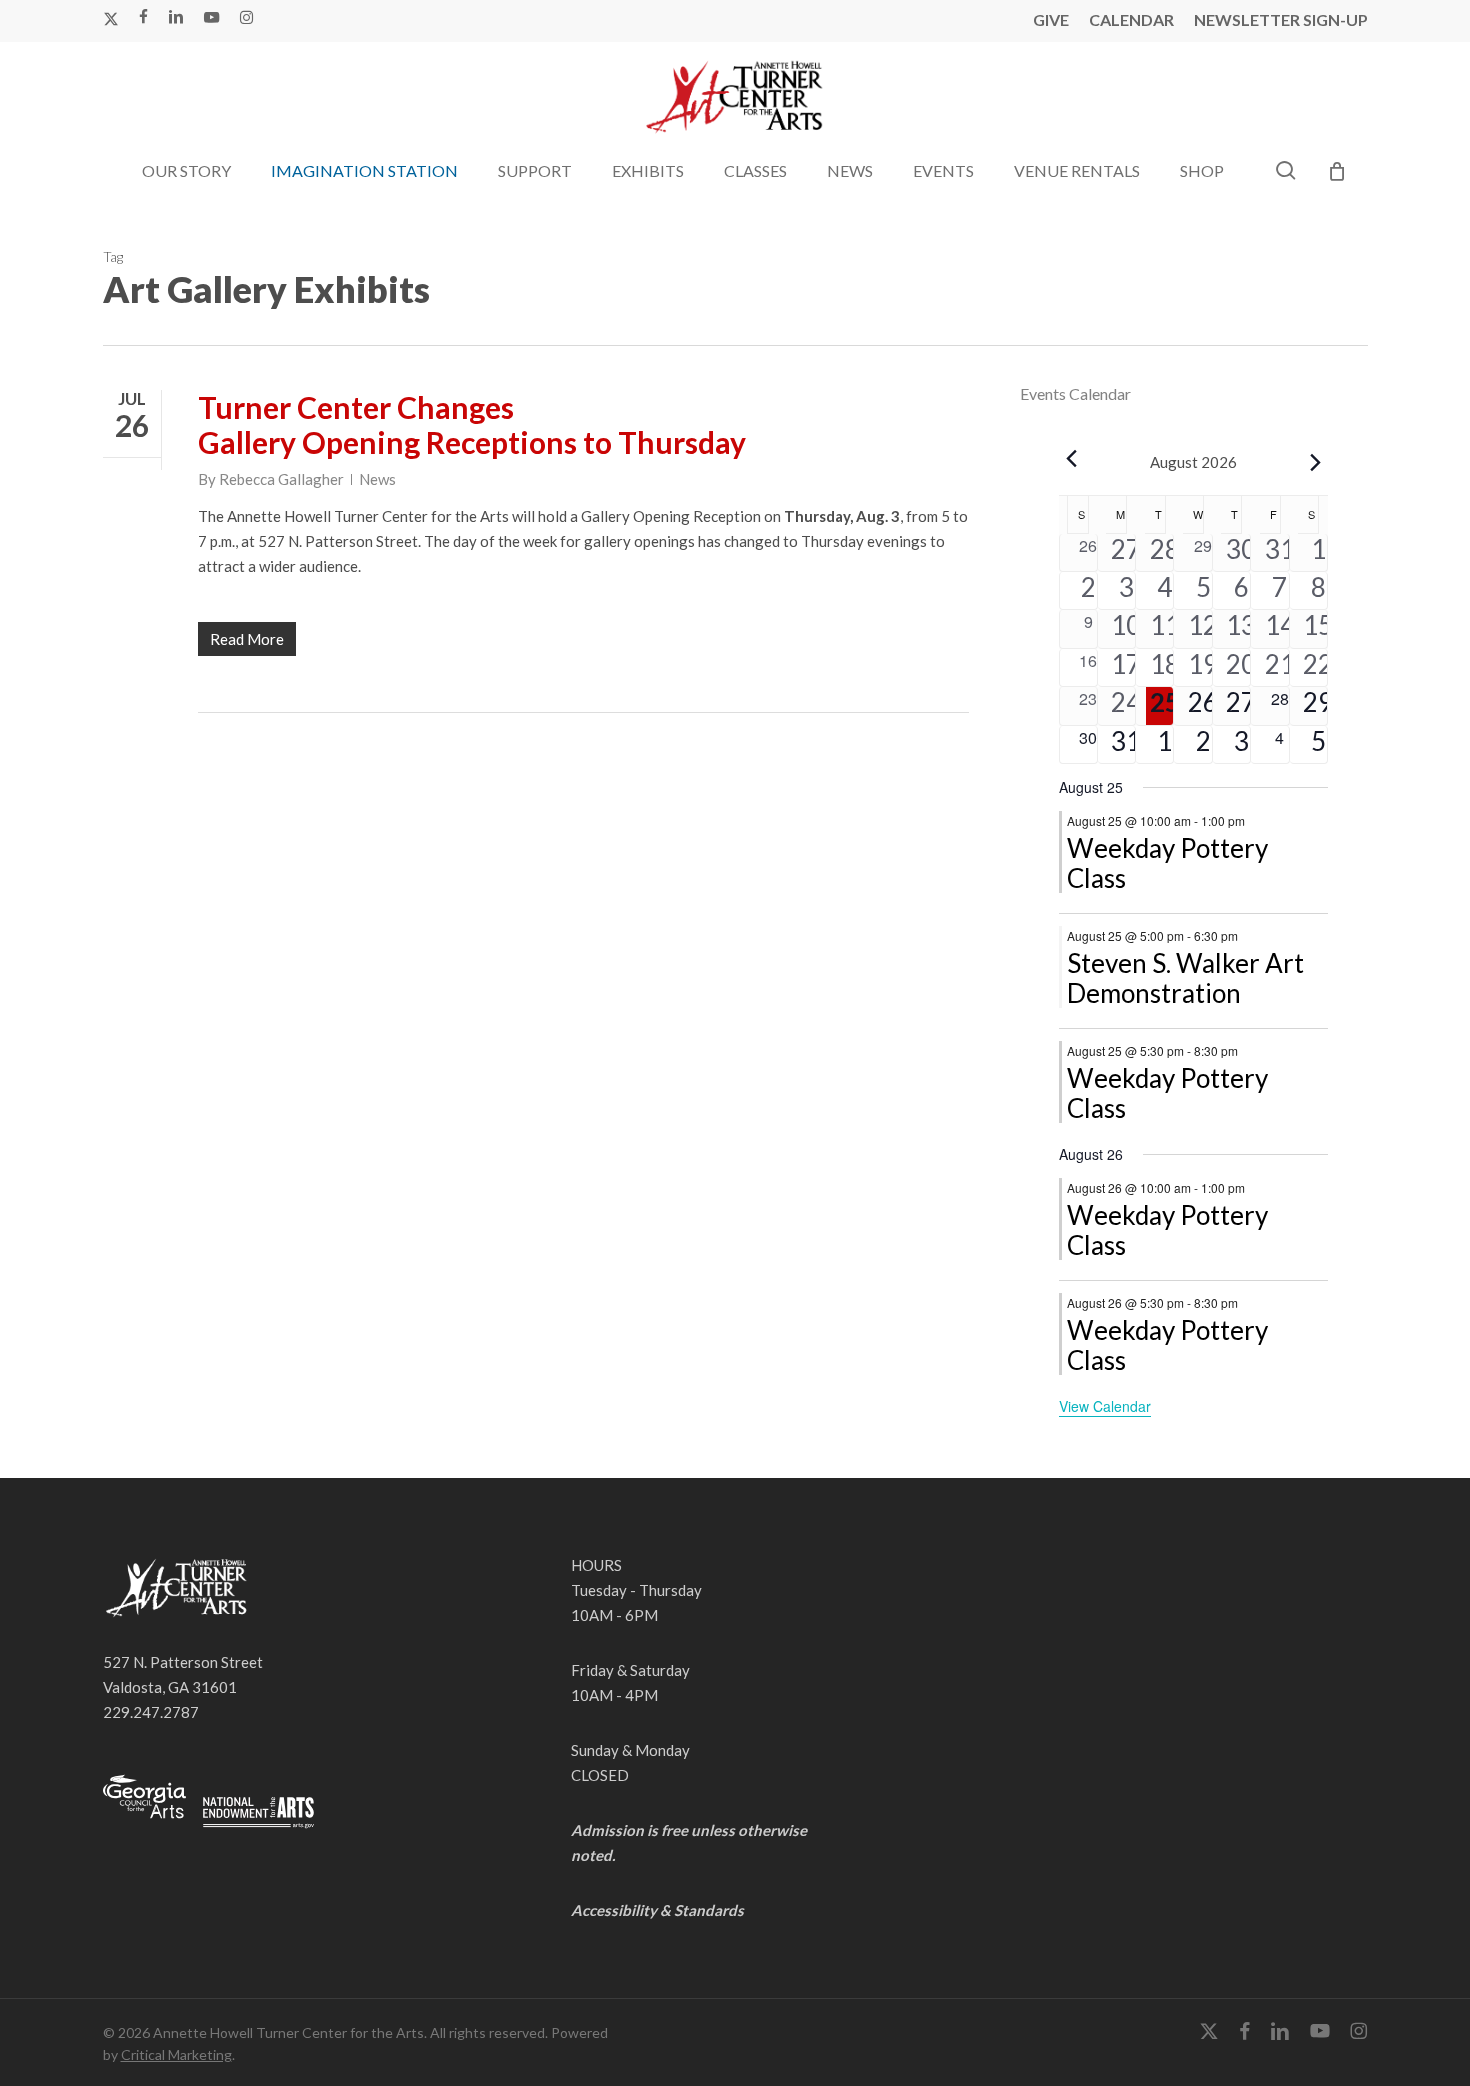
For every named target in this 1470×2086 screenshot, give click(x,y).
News (377, 479)
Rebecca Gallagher (281, 479)
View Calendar (1105, 1406)
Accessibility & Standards (657, 1910)
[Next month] (1316, 462)
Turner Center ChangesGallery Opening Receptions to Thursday (472, 424)
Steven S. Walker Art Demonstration (1185, 978)
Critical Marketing (176, 2054)
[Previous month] (1071, 458)
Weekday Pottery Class (1167, 863)
